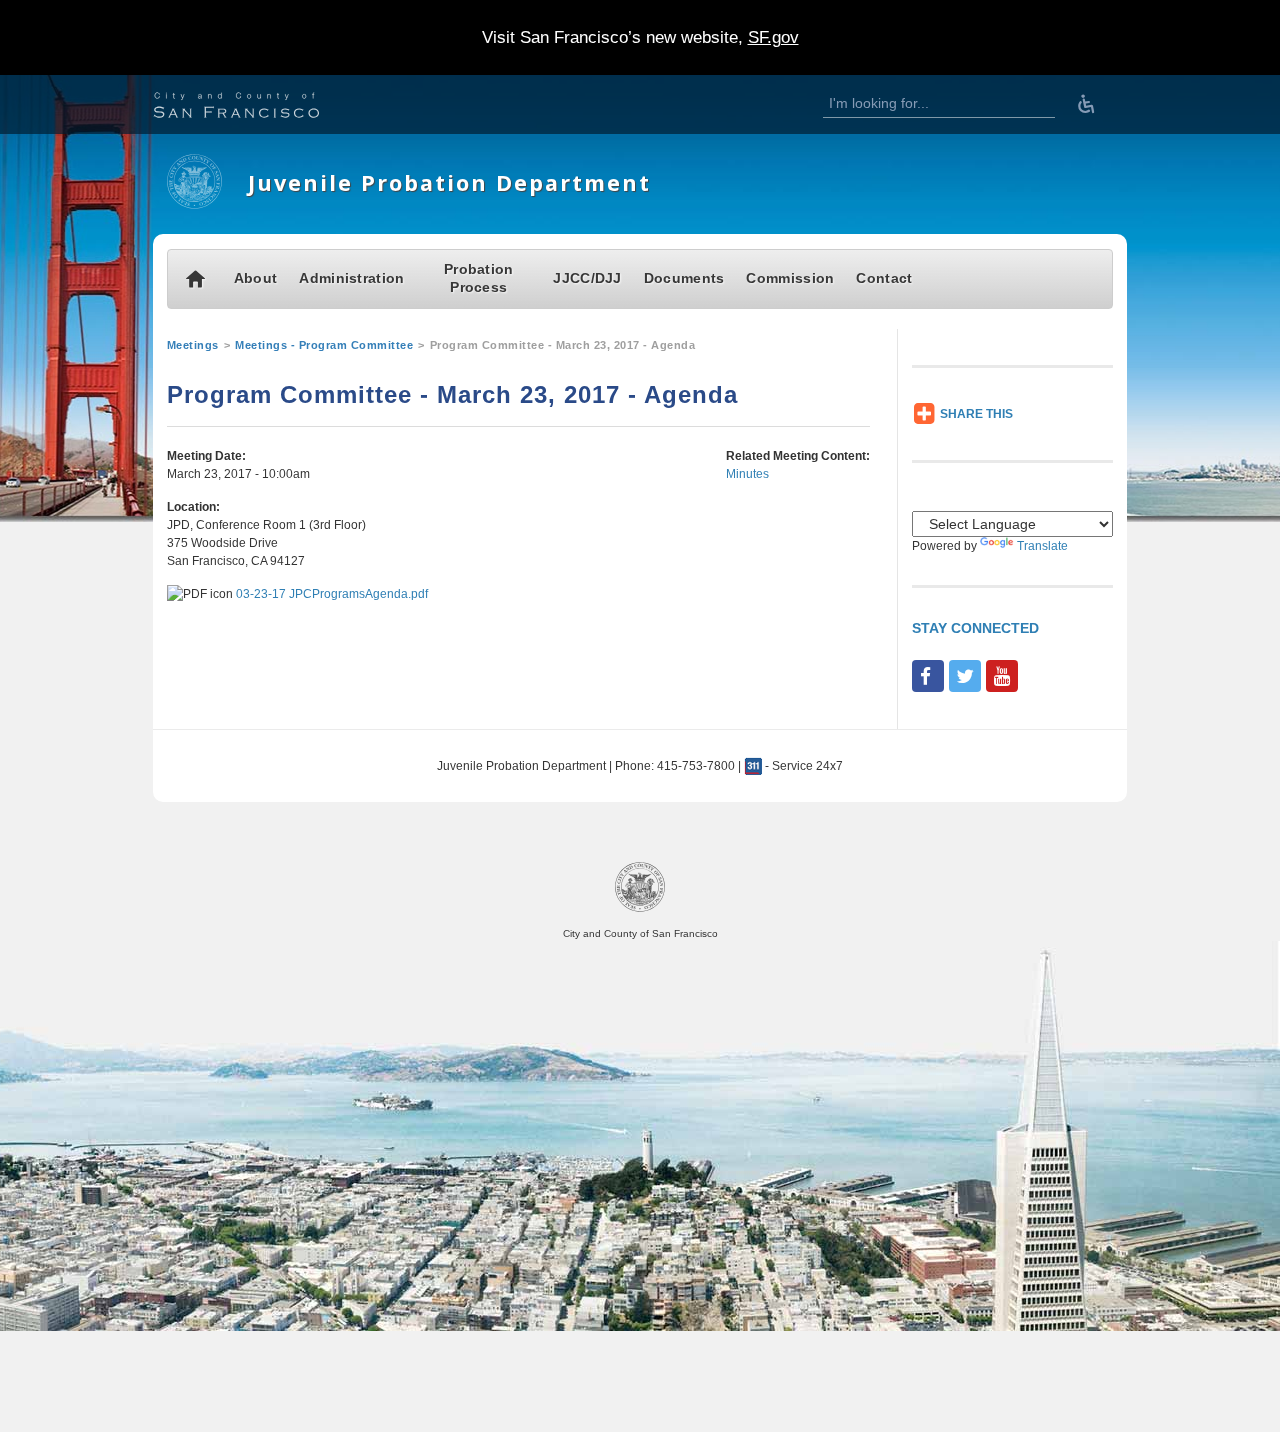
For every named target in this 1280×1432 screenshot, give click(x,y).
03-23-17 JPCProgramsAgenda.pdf (332, 594)
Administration (351, 278)
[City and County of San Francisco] (261, 107)
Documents (684, 278)
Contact (884, 278)
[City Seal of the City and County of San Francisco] (640, 908)
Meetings (193, 345)
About (256, 278)
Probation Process (479, 278)
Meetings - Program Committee (324, 345)
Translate (1042, 546)
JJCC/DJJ (587, 278)
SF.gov (773, 37)
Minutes (747, 474)
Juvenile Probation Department (449, 182)
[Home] (194, 205)
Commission (790, 278)
